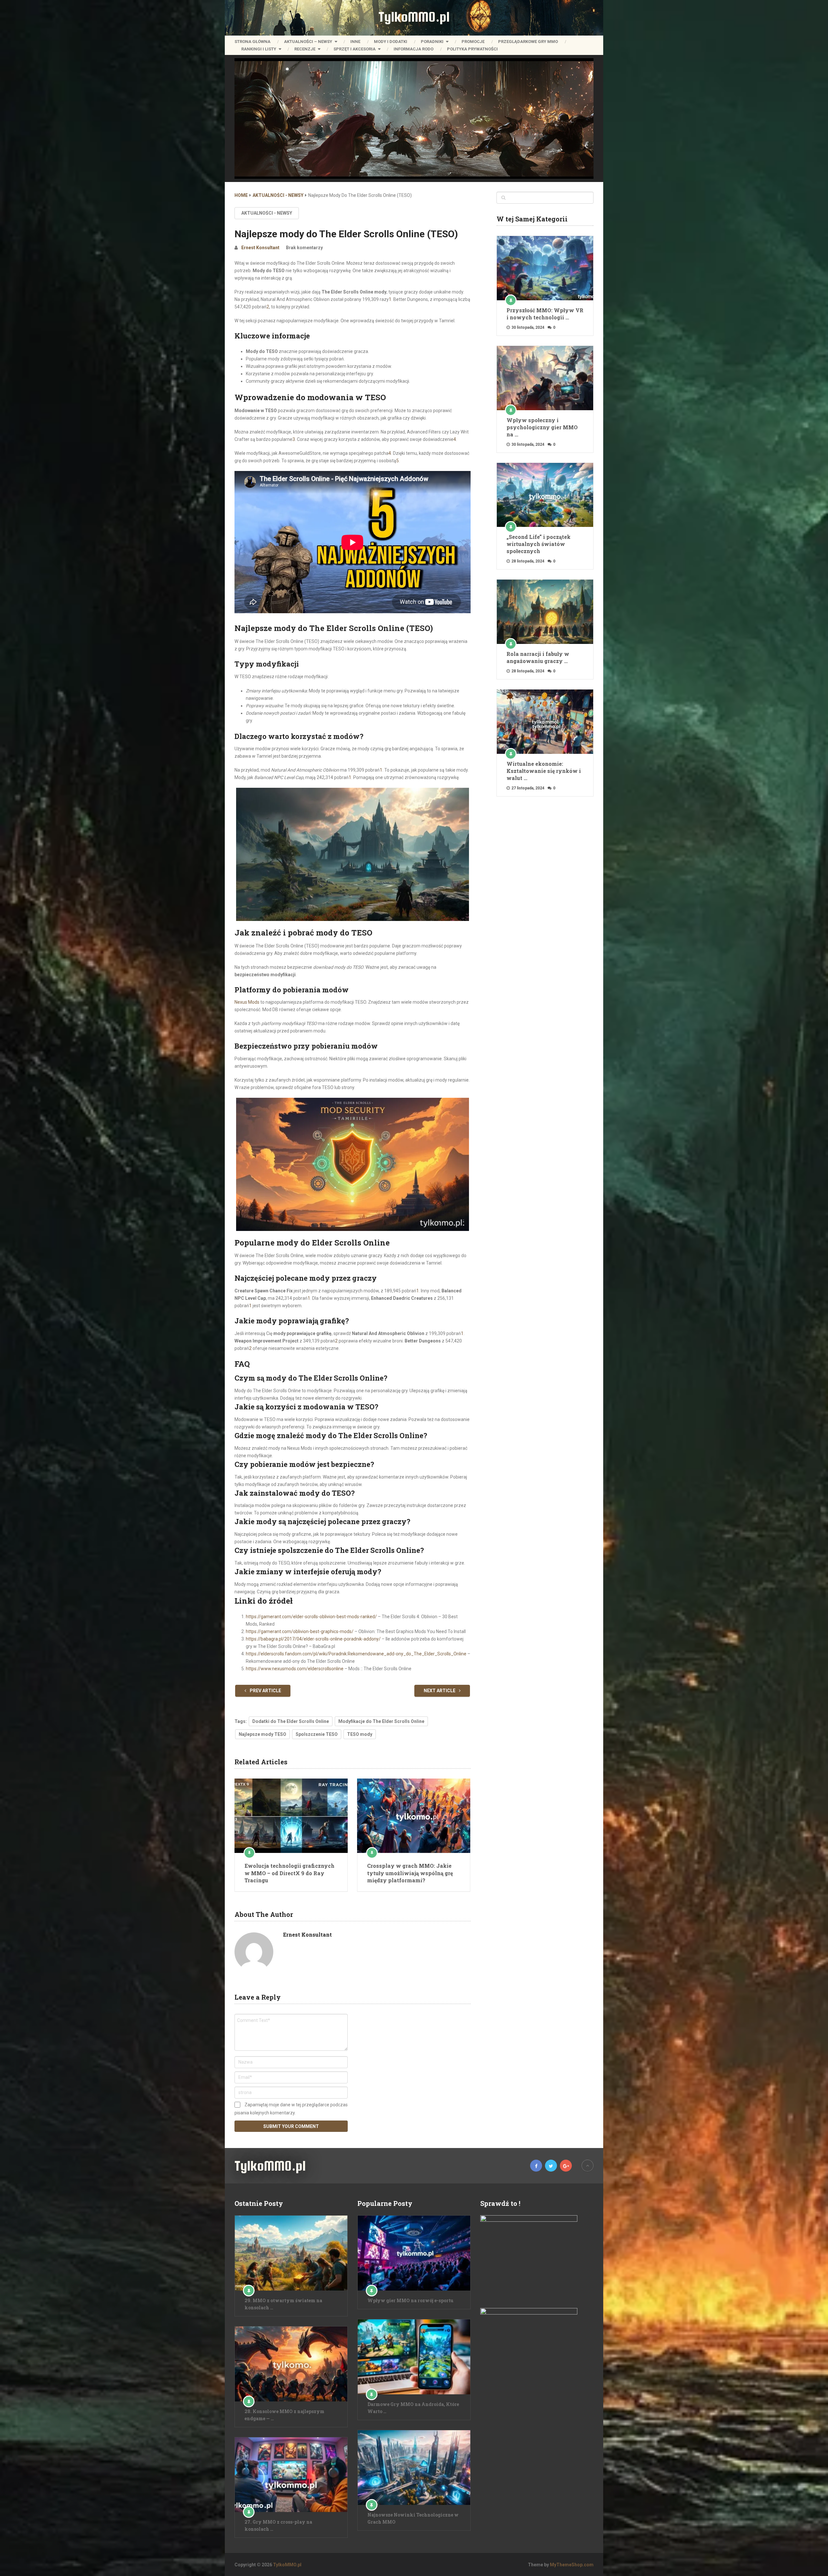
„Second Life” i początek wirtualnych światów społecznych (539, 544)
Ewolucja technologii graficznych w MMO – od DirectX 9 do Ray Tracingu (289, 1873)
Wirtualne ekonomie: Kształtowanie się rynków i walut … (544, 771)
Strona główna (252, 42)
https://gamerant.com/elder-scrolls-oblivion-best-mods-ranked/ (311, 1617)
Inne (355, 42)
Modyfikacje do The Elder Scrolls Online (381, 1721)
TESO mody (360, 1734)
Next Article (440, 1691)
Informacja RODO (414, 49)
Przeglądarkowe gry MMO (528, 42)
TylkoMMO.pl (414, 17)
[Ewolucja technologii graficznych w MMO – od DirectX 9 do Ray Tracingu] (291, 1816)
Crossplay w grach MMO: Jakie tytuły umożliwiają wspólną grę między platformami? (410, 1873)
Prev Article (265, 1691)
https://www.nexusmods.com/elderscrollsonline (295, 1669)
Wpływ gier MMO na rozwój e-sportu (410, 2300)
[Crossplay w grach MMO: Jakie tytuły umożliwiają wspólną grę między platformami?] (414, 1816)
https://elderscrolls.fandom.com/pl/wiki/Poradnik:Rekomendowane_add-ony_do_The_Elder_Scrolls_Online (356, 1654)
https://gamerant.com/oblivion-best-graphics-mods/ (300, 1631)
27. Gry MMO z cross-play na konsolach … (278, 2525)
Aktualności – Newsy (308, 42)
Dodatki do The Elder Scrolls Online (291, 1721)
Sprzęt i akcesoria (354, 49)
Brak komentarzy (304, 248)
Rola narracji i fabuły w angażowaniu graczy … (538, 657)
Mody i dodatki (391, 42)
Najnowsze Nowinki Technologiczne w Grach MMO (413, 2518)
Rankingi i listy (259, 49)
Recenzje (305, 49)
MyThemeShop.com (572, 2565)
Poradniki (432, 42)
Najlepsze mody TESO (262, 1734)
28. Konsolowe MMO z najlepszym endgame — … (284, 2415)
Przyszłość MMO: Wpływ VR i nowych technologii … (545, 314)
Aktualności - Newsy (267, 213)
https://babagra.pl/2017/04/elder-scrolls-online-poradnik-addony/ (313, 1639)
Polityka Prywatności (472, 49)
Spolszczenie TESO (317, 1734)
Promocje (473, 42)
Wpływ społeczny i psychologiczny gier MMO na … (542, 427)
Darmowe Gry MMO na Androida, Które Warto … (413, 2408)
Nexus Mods (247, 1002)
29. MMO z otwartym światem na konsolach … (283, 2304)
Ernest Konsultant (260, 248)
